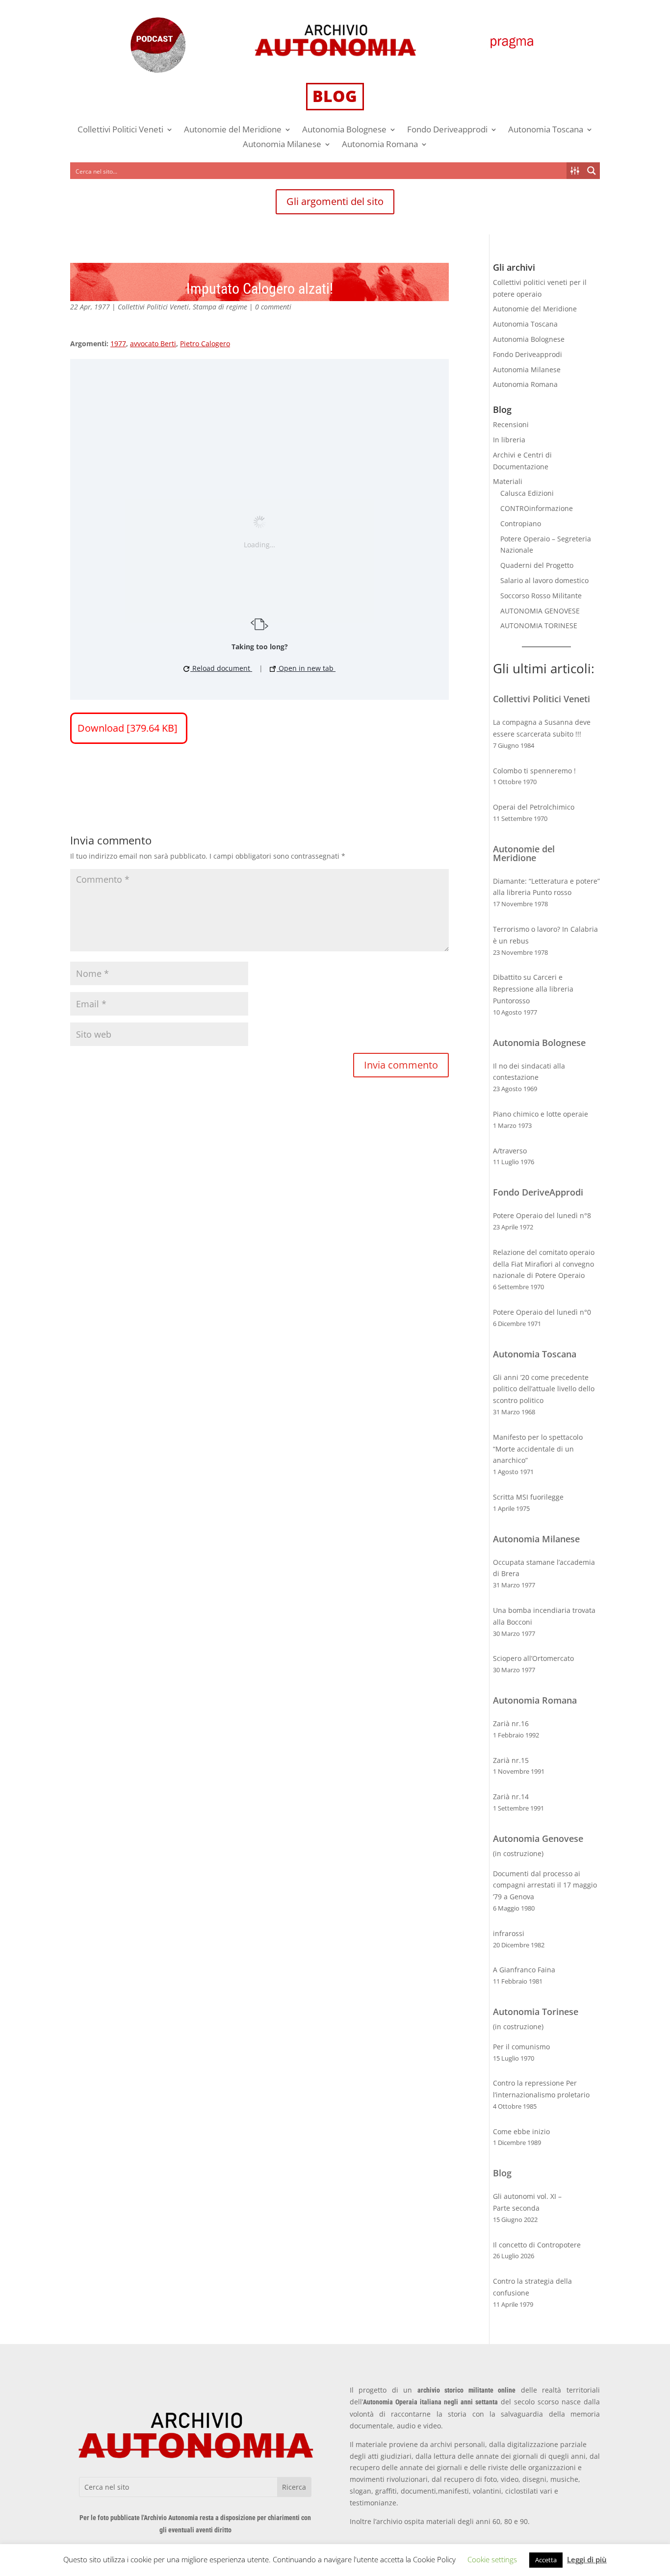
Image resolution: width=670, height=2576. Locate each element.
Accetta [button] (546, 2560)
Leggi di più (587, 2559)
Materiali (508, 481)
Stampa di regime (220, 307)
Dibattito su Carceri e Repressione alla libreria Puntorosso (533, 989)
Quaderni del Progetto (537, 565)
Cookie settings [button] (492, 2559)
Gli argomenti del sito (335, 201)
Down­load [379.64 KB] (129, 728)
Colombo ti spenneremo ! (534, 771)
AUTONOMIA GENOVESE (540, 611)
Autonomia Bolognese (344, 130)
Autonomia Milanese (282, 145)
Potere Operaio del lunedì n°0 (542, 1312)
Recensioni (511, 424)
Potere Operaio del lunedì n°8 (542, 1215)
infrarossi (509, 1933)
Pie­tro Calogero (205, 344)
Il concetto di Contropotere (537, 2245)
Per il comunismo (521, 2047)
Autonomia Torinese (536, 2012)
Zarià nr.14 (511, 1797)
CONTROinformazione (537, 508)
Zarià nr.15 (511, 1760)
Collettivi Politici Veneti (120, 130)
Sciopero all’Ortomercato (533, 1658)
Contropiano (521, 523)
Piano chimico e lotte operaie (541, 1114)
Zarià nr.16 (511, 1723)
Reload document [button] (221, 668)
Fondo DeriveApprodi (538, 1192)
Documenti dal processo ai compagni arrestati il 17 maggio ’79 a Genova (545, 1885)
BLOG (335, 96)
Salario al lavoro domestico (544, 580)
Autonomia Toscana (546, 130)
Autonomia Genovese (538, 1838)
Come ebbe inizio (521, 2131)
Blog (502, 2173)
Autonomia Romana (380, 145)
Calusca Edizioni (527, 493)
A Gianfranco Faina (524, 1970)
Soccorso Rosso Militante (541, 596)
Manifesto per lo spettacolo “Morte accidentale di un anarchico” (538, 1449)
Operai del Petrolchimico (534, 807)
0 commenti (273, 307)
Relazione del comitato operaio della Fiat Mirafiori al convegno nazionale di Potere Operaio (544, 1264)
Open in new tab (306, 668)
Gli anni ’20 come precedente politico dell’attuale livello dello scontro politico (544, 1389)
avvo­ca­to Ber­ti (153, 344)
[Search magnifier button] (592, 171)
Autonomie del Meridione (233, 130)
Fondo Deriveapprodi (447, 130)
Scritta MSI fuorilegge (528, 1497)
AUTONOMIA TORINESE (539, 625)
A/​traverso (510, 1151)
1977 (118, 344)
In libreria (509, 440)
